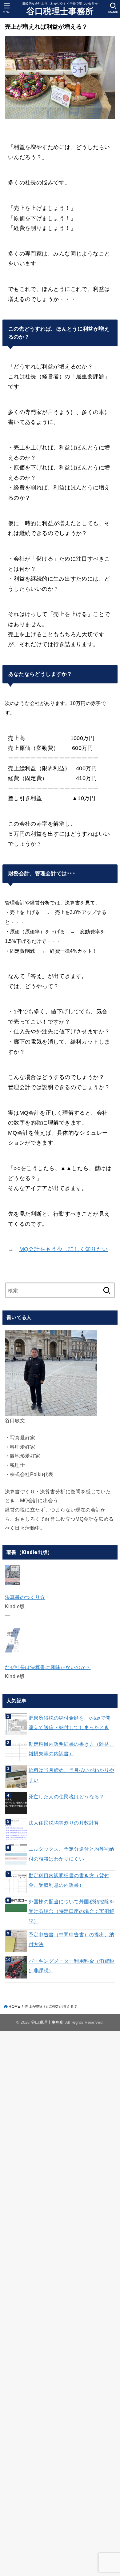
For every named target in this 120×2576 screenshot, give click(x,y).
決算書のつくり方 (25, 1597)
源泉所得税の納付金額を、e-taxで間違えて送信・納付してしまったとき (70, 1723)
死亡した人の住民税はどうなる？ (66, 1797)
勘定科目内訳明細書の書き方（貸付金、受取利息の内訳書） (69, 1880)
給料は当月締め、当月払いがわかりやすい (72, 1775)
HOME (14, 2006)
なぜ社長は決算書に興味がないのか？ (48, 1667)
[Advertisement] (60, 2302)
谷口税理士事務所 (60, 11)
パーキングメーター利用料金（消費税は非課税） (72, 1966)
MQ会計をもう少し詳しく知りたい (64, 1249)
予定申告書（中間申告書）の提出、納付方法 (72, 1939)
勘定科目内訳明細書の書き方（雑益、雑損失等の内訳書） (72, 1749)
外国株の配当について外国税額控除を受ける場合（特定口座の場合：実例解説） (72, 1911)
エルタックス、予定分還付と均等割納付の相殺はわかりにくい (72, 1854)
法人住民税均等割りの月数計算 (64, 1823)
